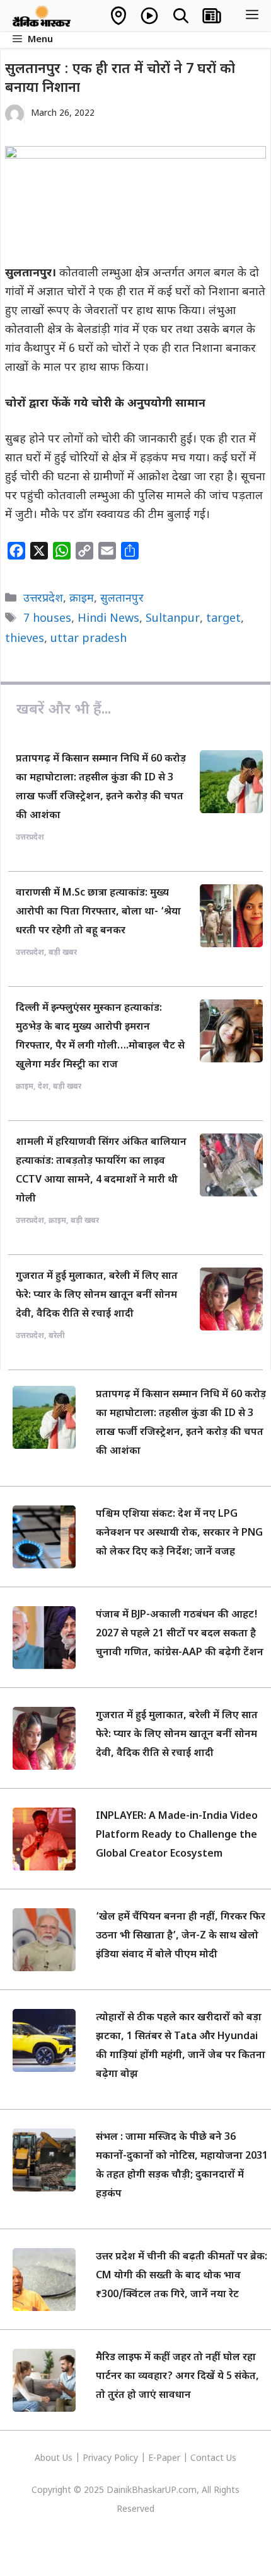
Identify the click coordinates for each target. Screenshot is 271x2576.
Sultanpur (173, 619)
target (223, 619)
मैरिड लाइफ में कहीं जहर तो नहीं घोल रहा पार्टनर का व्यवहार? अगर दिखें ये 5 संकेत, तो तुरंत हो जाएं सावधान (177, 2377)
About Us (55, 2459)
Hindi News (108, 619)
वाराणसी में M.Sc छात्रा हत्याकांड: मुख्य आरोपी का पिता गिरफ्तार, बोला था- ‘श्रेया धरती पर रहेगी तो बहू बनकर (98, 912)
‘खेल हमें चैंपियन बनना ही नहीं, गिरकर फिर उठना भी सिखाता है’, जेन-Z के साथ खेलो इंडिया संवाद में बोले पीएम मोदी (181, 1936)
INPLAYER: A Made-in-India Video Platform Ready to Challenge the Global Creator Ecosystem (177, 1836)
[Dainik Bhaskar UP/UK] (42, 16)
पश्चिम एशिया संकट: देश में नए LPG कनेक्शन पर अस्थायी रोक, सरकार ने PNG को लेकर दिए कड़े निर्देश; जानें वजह (179, 1533)
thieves (25, 639)
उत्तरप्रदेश (43, 599)
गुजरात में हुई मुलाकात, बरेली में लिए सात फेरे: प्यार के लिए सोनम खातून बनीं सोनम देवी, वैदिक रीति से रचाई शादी (97, 1296)
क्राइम (82, 599)
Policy (126, 2459)
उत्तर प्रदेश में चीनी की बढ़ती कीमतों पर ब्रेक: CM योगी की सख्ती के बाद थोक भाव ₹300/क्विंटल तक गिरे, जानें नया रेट (182, 2276)
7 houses (47, 619)
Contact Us (213, 2459)
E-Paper (164, 2459)
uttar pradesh (89, 639)
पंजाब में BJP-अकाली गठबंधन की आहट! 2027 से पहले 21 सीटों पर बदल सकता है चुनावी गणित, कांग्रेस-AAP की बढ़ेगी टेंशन (180, 1634)
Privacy (98, 2459)
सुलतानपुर (122, 599)
